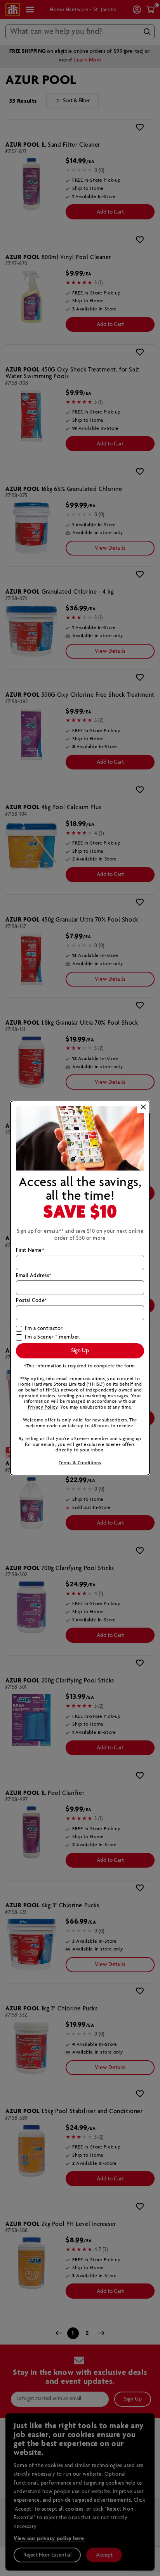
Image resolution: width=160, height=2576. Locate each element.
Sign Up (80, 1351)
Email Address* (34, 1276)
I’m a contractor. (44, 1329)
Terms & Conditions (80, 1463)
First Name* (30, 1251)
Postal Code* (32, 1301)
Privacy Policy (43, 1407)
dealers (48, 1396)
